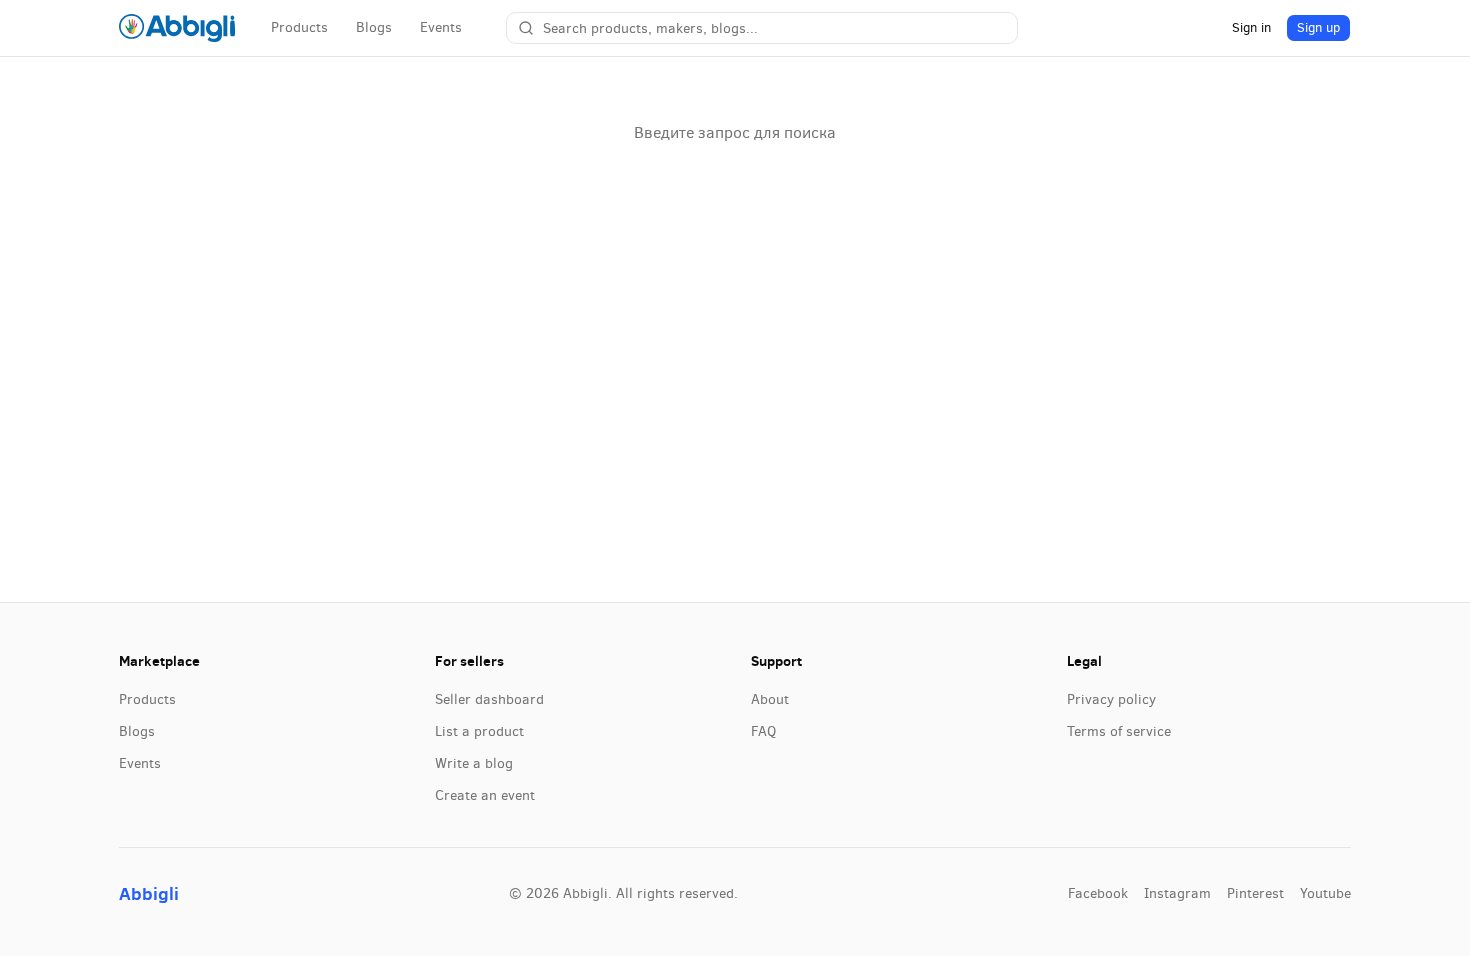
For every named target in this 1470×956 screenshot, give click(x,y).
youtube (1325, 893)
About (770, 699)
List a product (479, 731)
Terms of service (1119, 731)
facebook (1098, 893)
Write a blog (474, 763)
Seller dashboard (489, 699)
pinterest (1255, 893)
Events (441, 27)
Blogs (374, 27)
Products (299, 27)
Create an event (485, 795)
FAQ (763, 731)
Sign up (1318, 27)
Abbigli (149, 893)
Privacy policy (1111, 699)
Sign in (1251, 27)
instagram (1177, 893)
